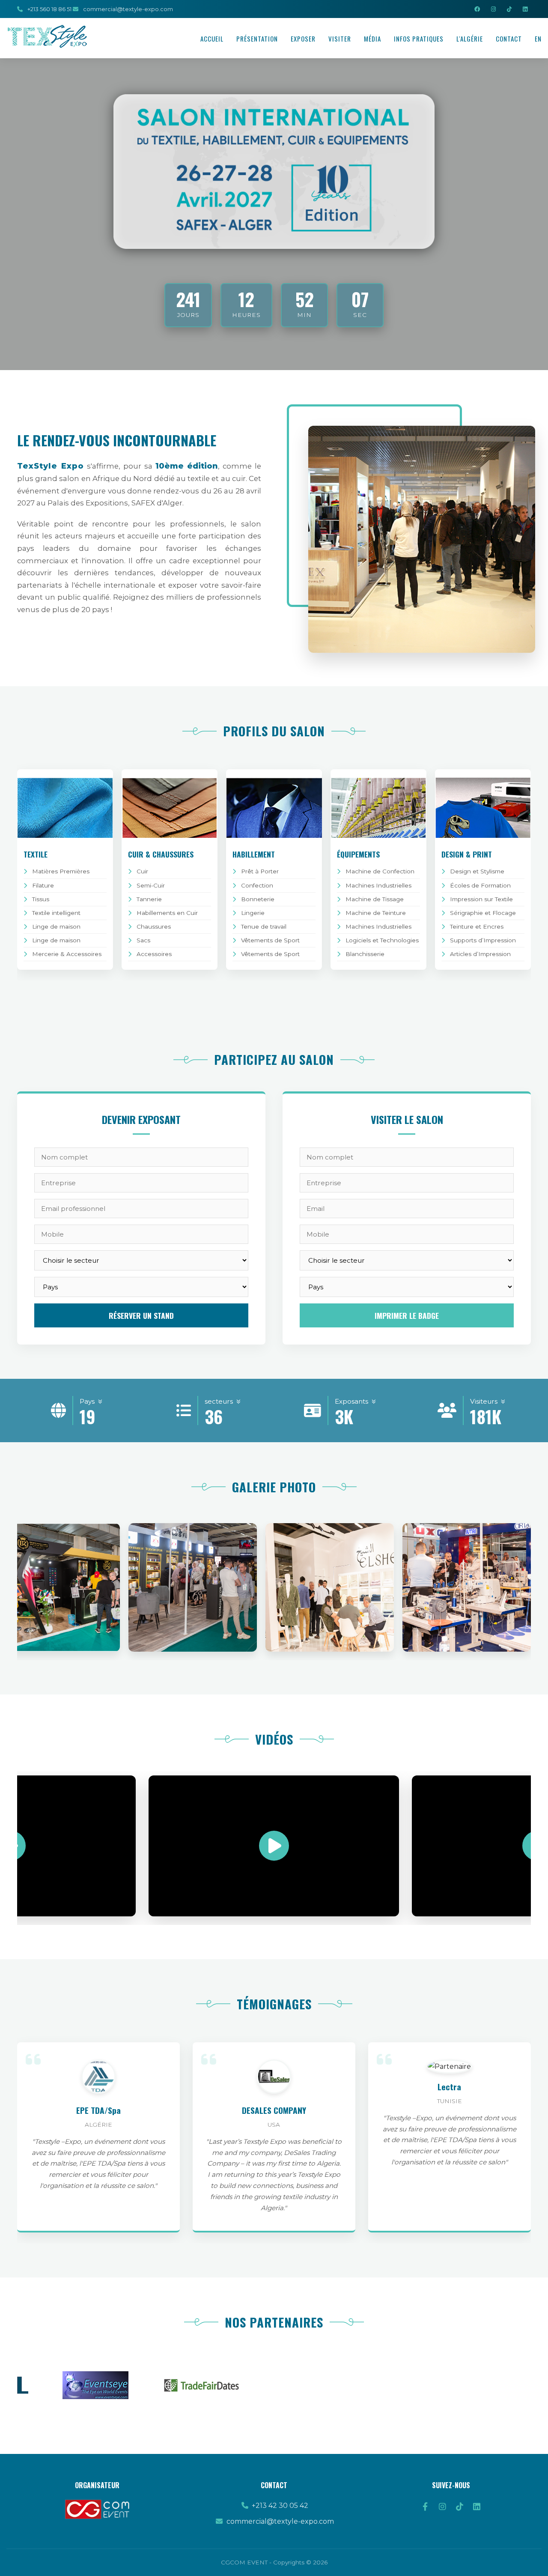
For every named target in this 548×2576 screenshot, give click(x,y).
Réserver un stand (141, 1315)
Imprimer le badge (407, 1315)
